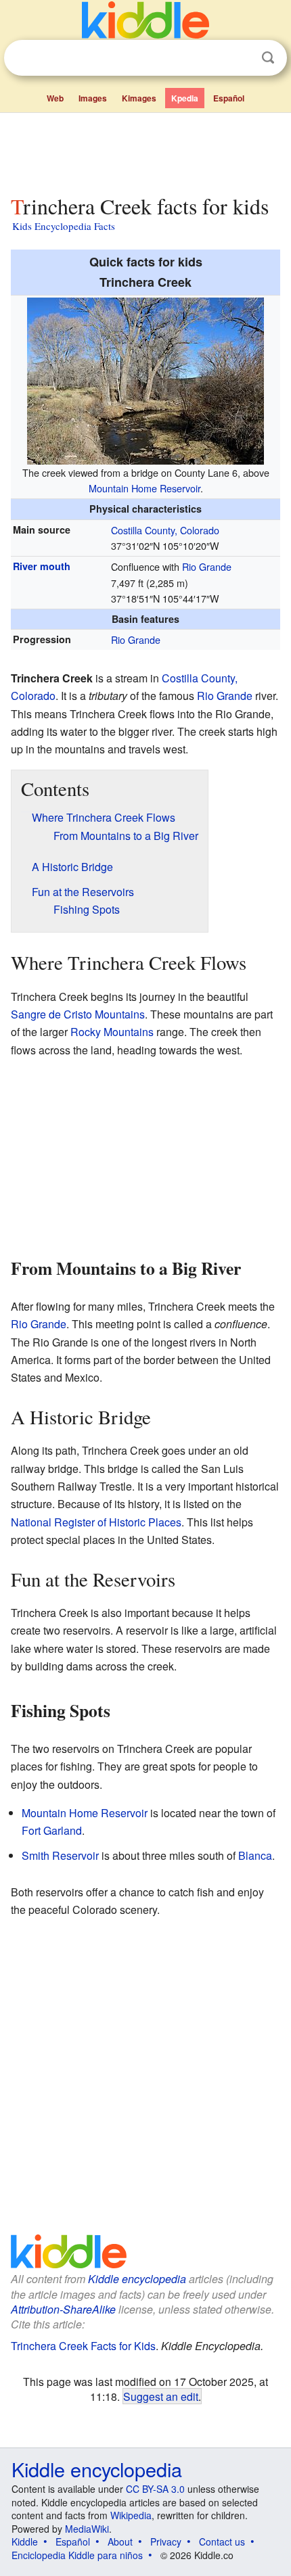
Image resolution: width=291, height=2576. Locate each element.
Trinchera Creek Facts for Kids (83, 2346)
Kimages (139, 98)
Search (268, 58)
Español (229, 98)
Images (93, 98)
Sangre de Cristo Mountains (78, 1014)
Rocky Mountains (112, 1032)
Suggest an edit (161, 2396)
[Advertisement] (145, 151)
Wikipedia (131, 2515)
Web (55, 98)
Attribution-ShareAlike (63, 2309)
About (120, 2542)
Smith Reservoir (60, 1855)
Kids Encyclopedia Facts (64, 226)
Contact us (222, 2542)
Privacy (166, 2542)
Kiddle (25, 2542)
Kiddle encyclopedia (137, 2279)
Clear (240, 58)
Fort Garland (52, 1830)
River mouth (42, 566)
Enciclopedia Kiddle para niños (77, 2555)
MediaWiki (87, 2529)
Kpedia (185, 98)
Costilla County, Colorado (165, 530)
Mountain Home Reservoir (144, 488)
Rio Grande (207, 566)
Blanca (255, 1855)
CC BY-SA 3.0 (155, 2489)
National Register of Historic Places (96, 1522)
